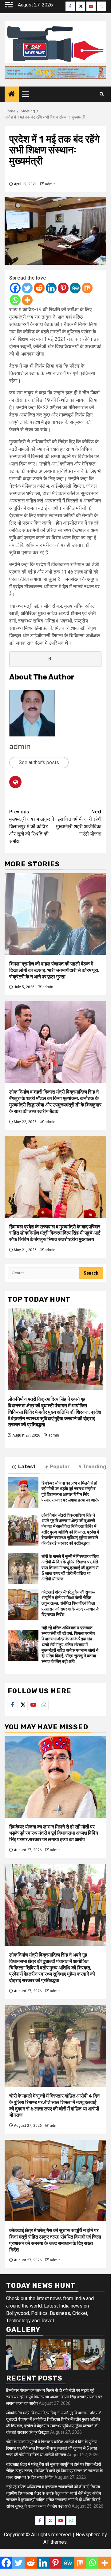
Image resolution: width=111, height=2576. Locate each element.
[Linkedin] (51, 288)
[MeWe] (75, 288)
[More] (27, 300)
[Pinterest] (63, 288)
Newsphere (88, 2535)
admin (50, 184)
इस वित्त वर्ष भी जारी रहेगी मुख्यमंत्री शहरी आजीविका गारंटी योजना (79, 823)
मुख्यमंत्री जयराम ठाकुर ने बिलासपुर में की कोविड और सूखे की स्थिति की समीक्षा (32, 826)
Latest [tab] (27, 1467)
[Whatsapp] (15, 300)
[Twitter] (27, 288)
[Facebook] (15, 288)
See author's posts (39, 762)
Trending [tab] (95, 1467)
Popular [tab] (60, 1467)
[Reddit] (39, 288)
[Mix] (87, 288)
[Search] (102, 94)
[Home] (12, 95)
